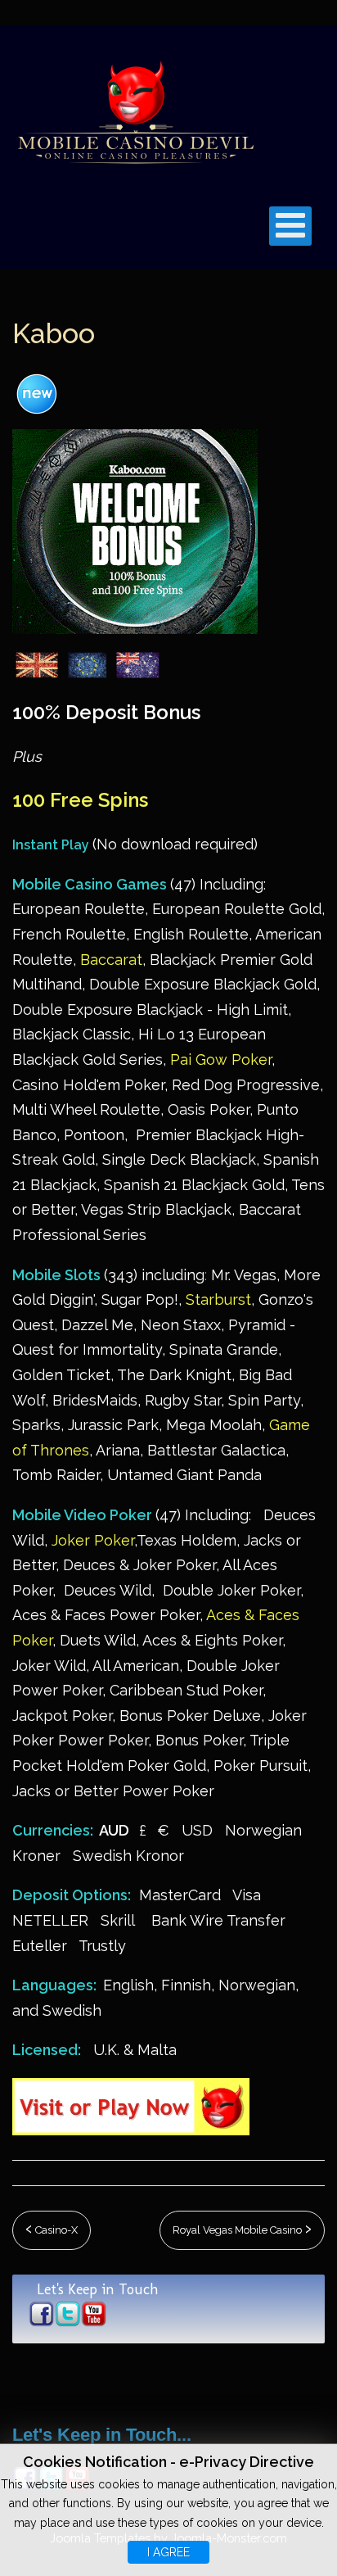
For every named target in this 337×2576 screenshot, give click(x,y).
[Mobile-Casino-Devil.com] (135, 110)
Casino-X (55, 2230)
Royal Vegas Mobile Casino (238, 2230)
